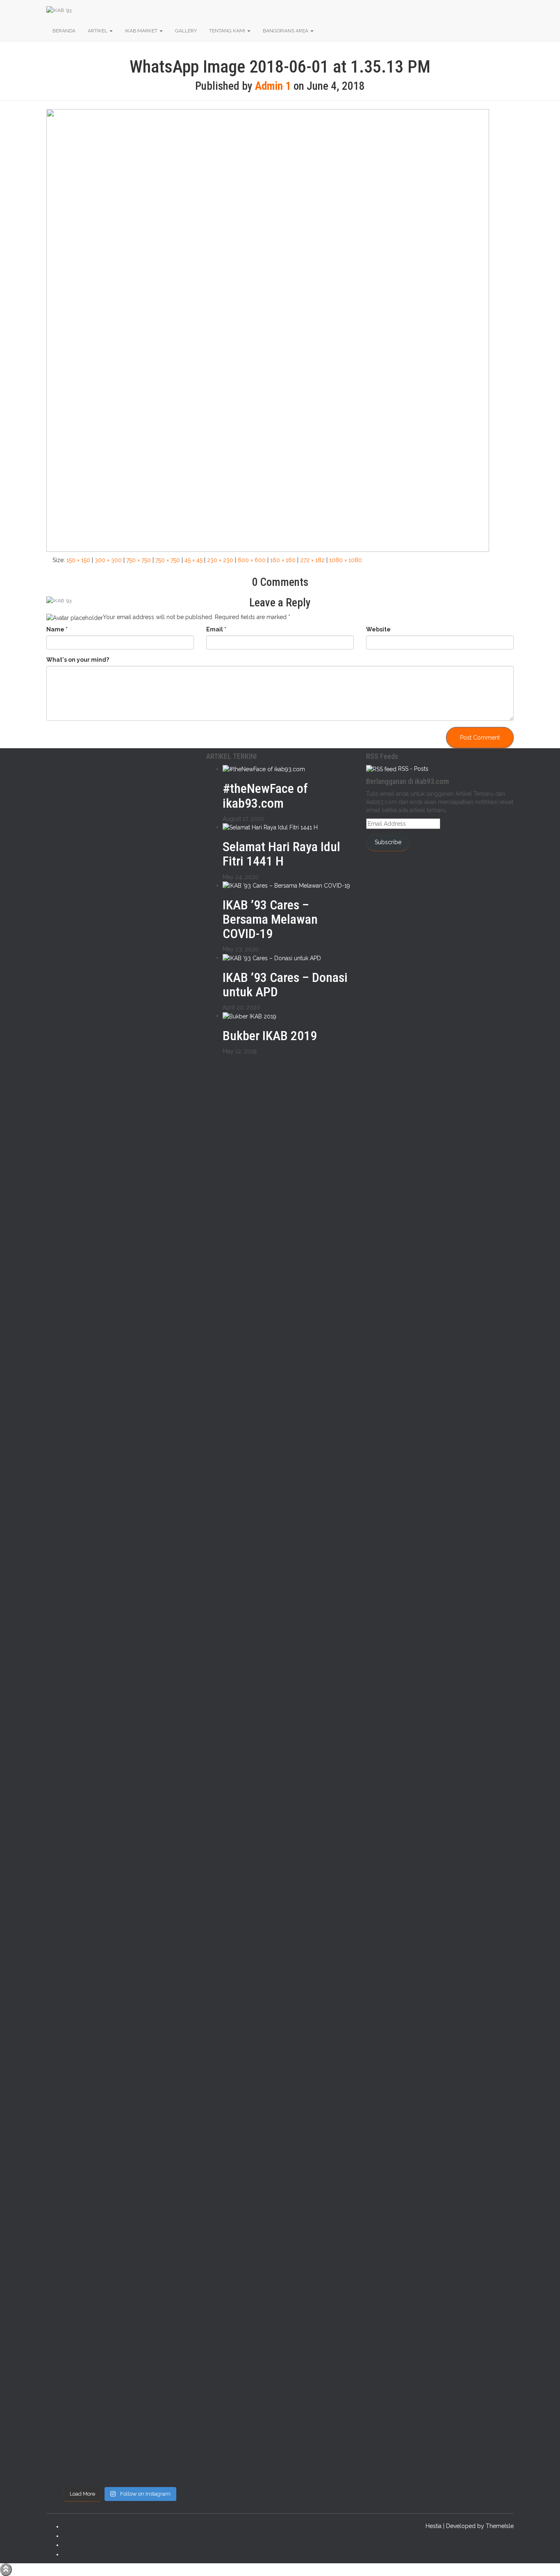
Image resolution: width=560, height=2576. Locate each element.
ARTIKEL (98, 31)
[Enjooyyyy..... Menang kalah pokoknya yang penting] (139, 2135)
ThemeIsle (500, 2526)
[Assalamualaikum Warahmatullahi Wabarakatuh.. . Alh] (63, 1808)
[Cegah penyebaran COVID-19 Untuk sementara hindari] (63, 2259)
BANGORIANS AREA (286, 31)
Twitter (69, 2538)
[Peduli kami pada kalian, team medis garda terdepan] (139, 1686)
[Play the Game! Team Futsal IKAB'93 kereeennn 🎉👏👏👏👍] (177, 2099)
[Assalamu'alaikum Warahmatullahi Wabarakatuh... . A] (177, 1166)
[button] (111, 31)
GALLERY (186, 31)
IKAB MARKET (142, 31)
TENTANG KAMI (228, 31)
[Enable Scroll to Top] (6, 2570)
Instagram (69, 2547)
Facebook (69, 2528)
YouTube (69, 2556)
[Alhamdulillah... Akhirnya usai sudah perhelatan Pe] (101, 2221)
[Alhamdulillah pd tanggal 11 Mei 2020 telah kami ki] (101, 1788)
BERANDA (64, 31)
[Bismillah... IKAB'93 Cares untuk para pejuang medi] (177, 1726)
